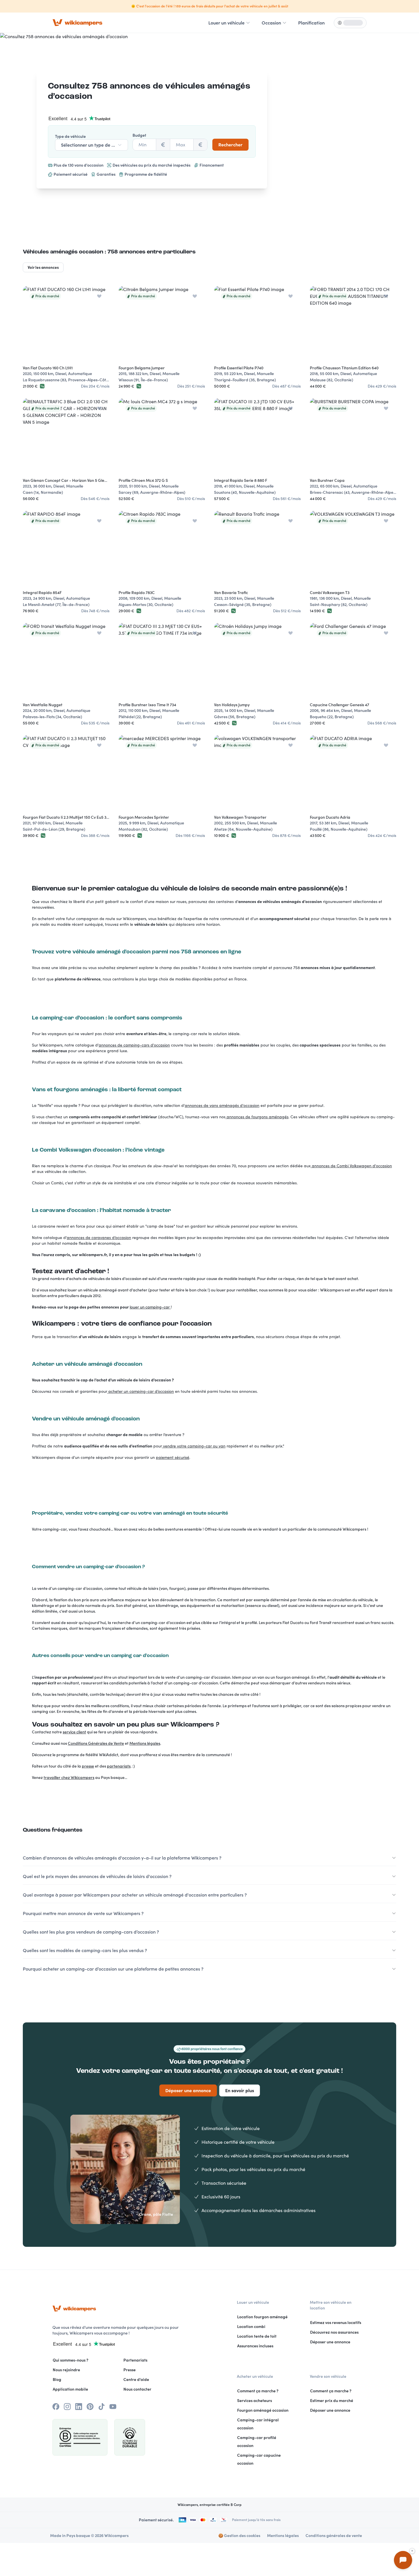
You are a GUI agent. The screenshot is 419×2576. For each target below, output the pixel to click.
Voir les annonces (43, 267)
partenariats (119, 1766)
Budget (139, 135)
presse (88, 1766)
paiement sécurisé (173, 1457)
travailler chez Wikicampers (69, 1778)
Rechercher (230, 145)
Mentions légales (145, 1743)
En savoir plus (240, 2090)
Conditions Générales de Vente (96, 1743)
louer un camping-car (150, 1307)
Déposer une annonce (188, 2090)
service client (74, 1732)
